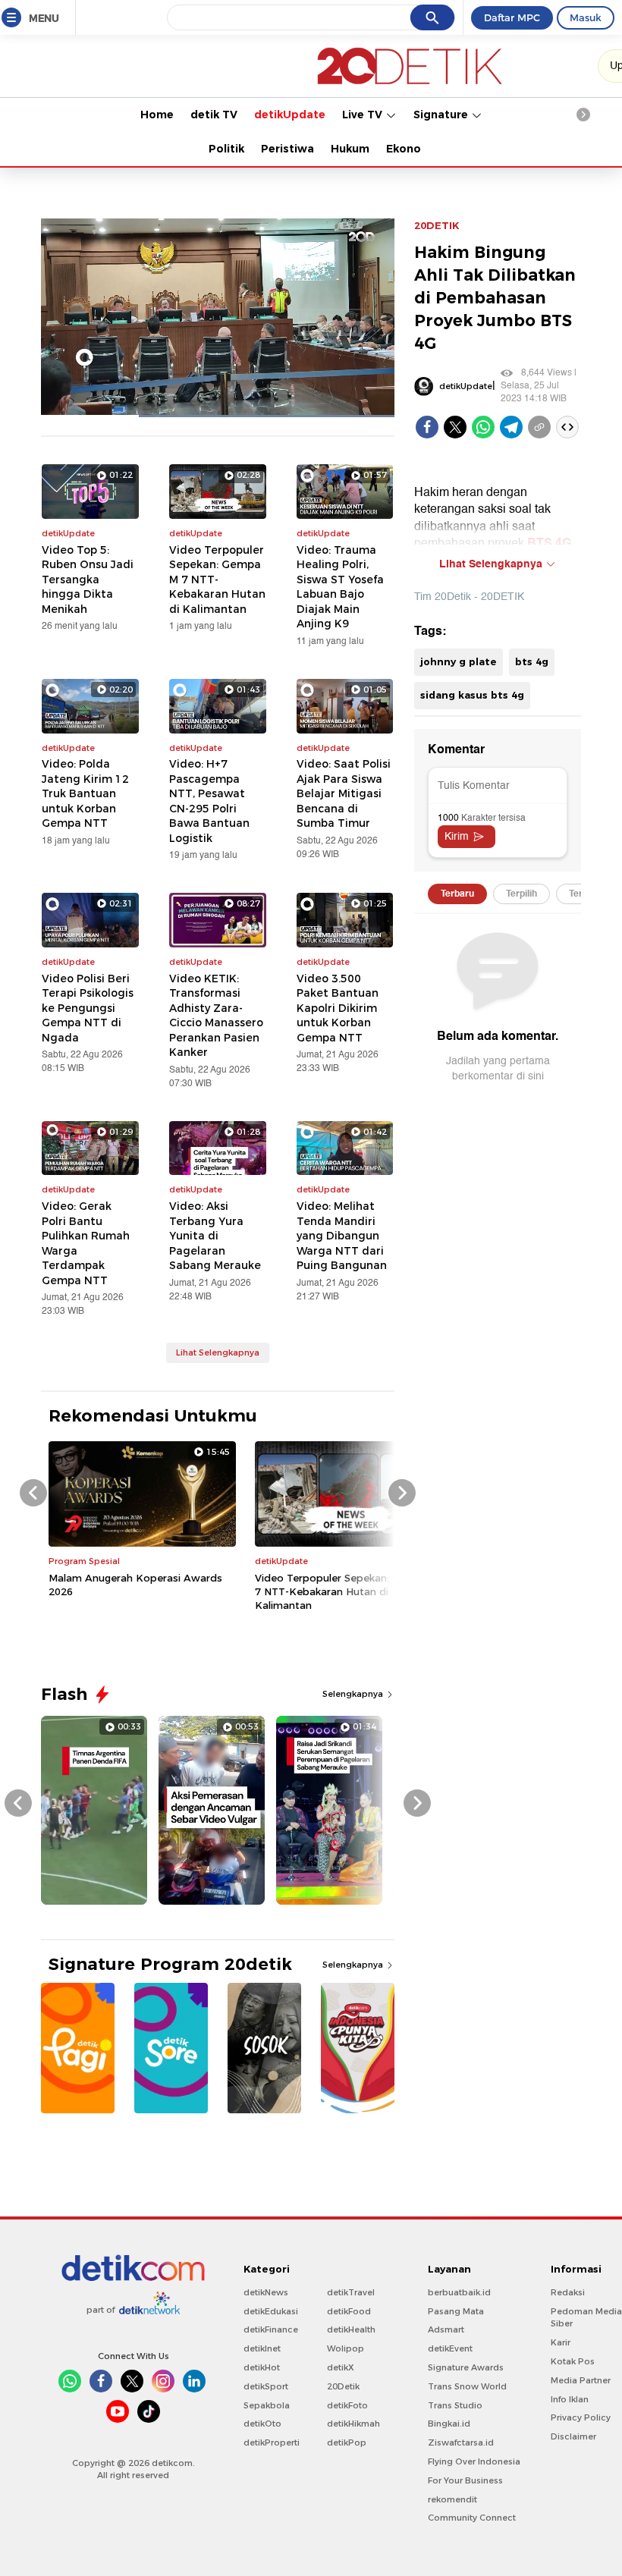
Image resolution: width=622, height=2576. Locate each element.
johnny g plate (459, 661)
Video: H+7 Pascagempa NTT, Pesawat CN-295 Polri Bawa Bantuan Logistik (209, 801)
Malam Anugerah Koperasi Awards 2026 (135, 1585)
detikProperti (272, 2442)
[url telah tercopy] (539, 427)
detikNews (266, 2292)
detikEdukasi (271, 2311)
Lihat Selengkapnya (218, 1352)
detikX (341, 2367)
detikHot (262, 2367)
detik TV (214, 115)
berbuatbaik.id (459, 2292)
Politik (226, 149)
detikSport (266, 2386)
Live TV (364, 115)
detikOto (262, 2424)
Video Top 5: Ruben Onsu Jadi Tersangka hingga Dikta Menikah (88, 580)
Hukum (350, 149)
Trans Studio (455, 2405)
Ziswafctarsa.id (461, 2442)
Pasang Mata (456, 2311)
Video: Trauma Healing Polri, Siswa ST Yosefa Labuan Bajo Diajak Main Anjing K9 (340, 587)
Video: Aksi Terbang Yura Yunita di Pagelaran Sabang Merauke (215, 1236)
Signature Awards (466, 2367)
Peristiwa (287, 149)
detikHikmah (353, 2424)
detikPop (347, 2442)
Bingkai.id (449, 2424)
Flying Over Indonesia (474, 2461)
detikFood (349, 2311)
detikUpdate (290, 115)
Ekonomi (410, 149)
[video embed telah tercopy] (567, 427)
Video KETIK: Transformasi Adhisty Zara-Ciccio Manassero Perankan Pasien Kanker (216, 1016)
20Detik (343, 2386)
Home (157, 115)
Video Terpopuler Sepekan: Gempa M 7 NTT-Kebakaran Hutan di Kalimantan (217, 580)
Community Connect (472, 2518)
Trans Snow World (467, 2386)
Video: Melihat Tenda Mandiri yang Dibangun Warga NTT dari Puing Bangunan (342, 1236)
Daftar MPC (512, 17)
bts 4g (532, 661)
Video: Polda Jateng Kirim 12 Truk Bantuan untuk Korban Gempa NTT (85, 793)
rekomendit (452, 2499)
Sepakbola (267, 2405)
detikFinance (271, 2329)
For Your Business (465, 2480)
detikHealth (351, 2329)
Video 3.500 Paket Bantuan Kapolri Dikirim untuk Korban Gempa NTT (338, 1008)
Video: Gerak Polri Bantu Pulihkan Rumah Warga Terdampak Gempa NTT (86, 1243)
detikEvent (450, 2348)
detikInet (262, 2348)
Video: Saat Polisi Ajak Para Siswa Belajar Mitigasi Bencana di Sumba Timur (344, 793)
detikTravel (351, 2292)
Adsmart (446, 2329)
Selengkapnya (354, 1694)
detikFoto (347, 2405)
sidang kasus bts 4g (472, 695)
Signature (442, 115)
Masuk (586, 17)
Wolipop (346, 2348)
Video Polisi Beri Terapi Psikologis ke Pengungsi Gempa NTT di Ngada (88, 1008)
